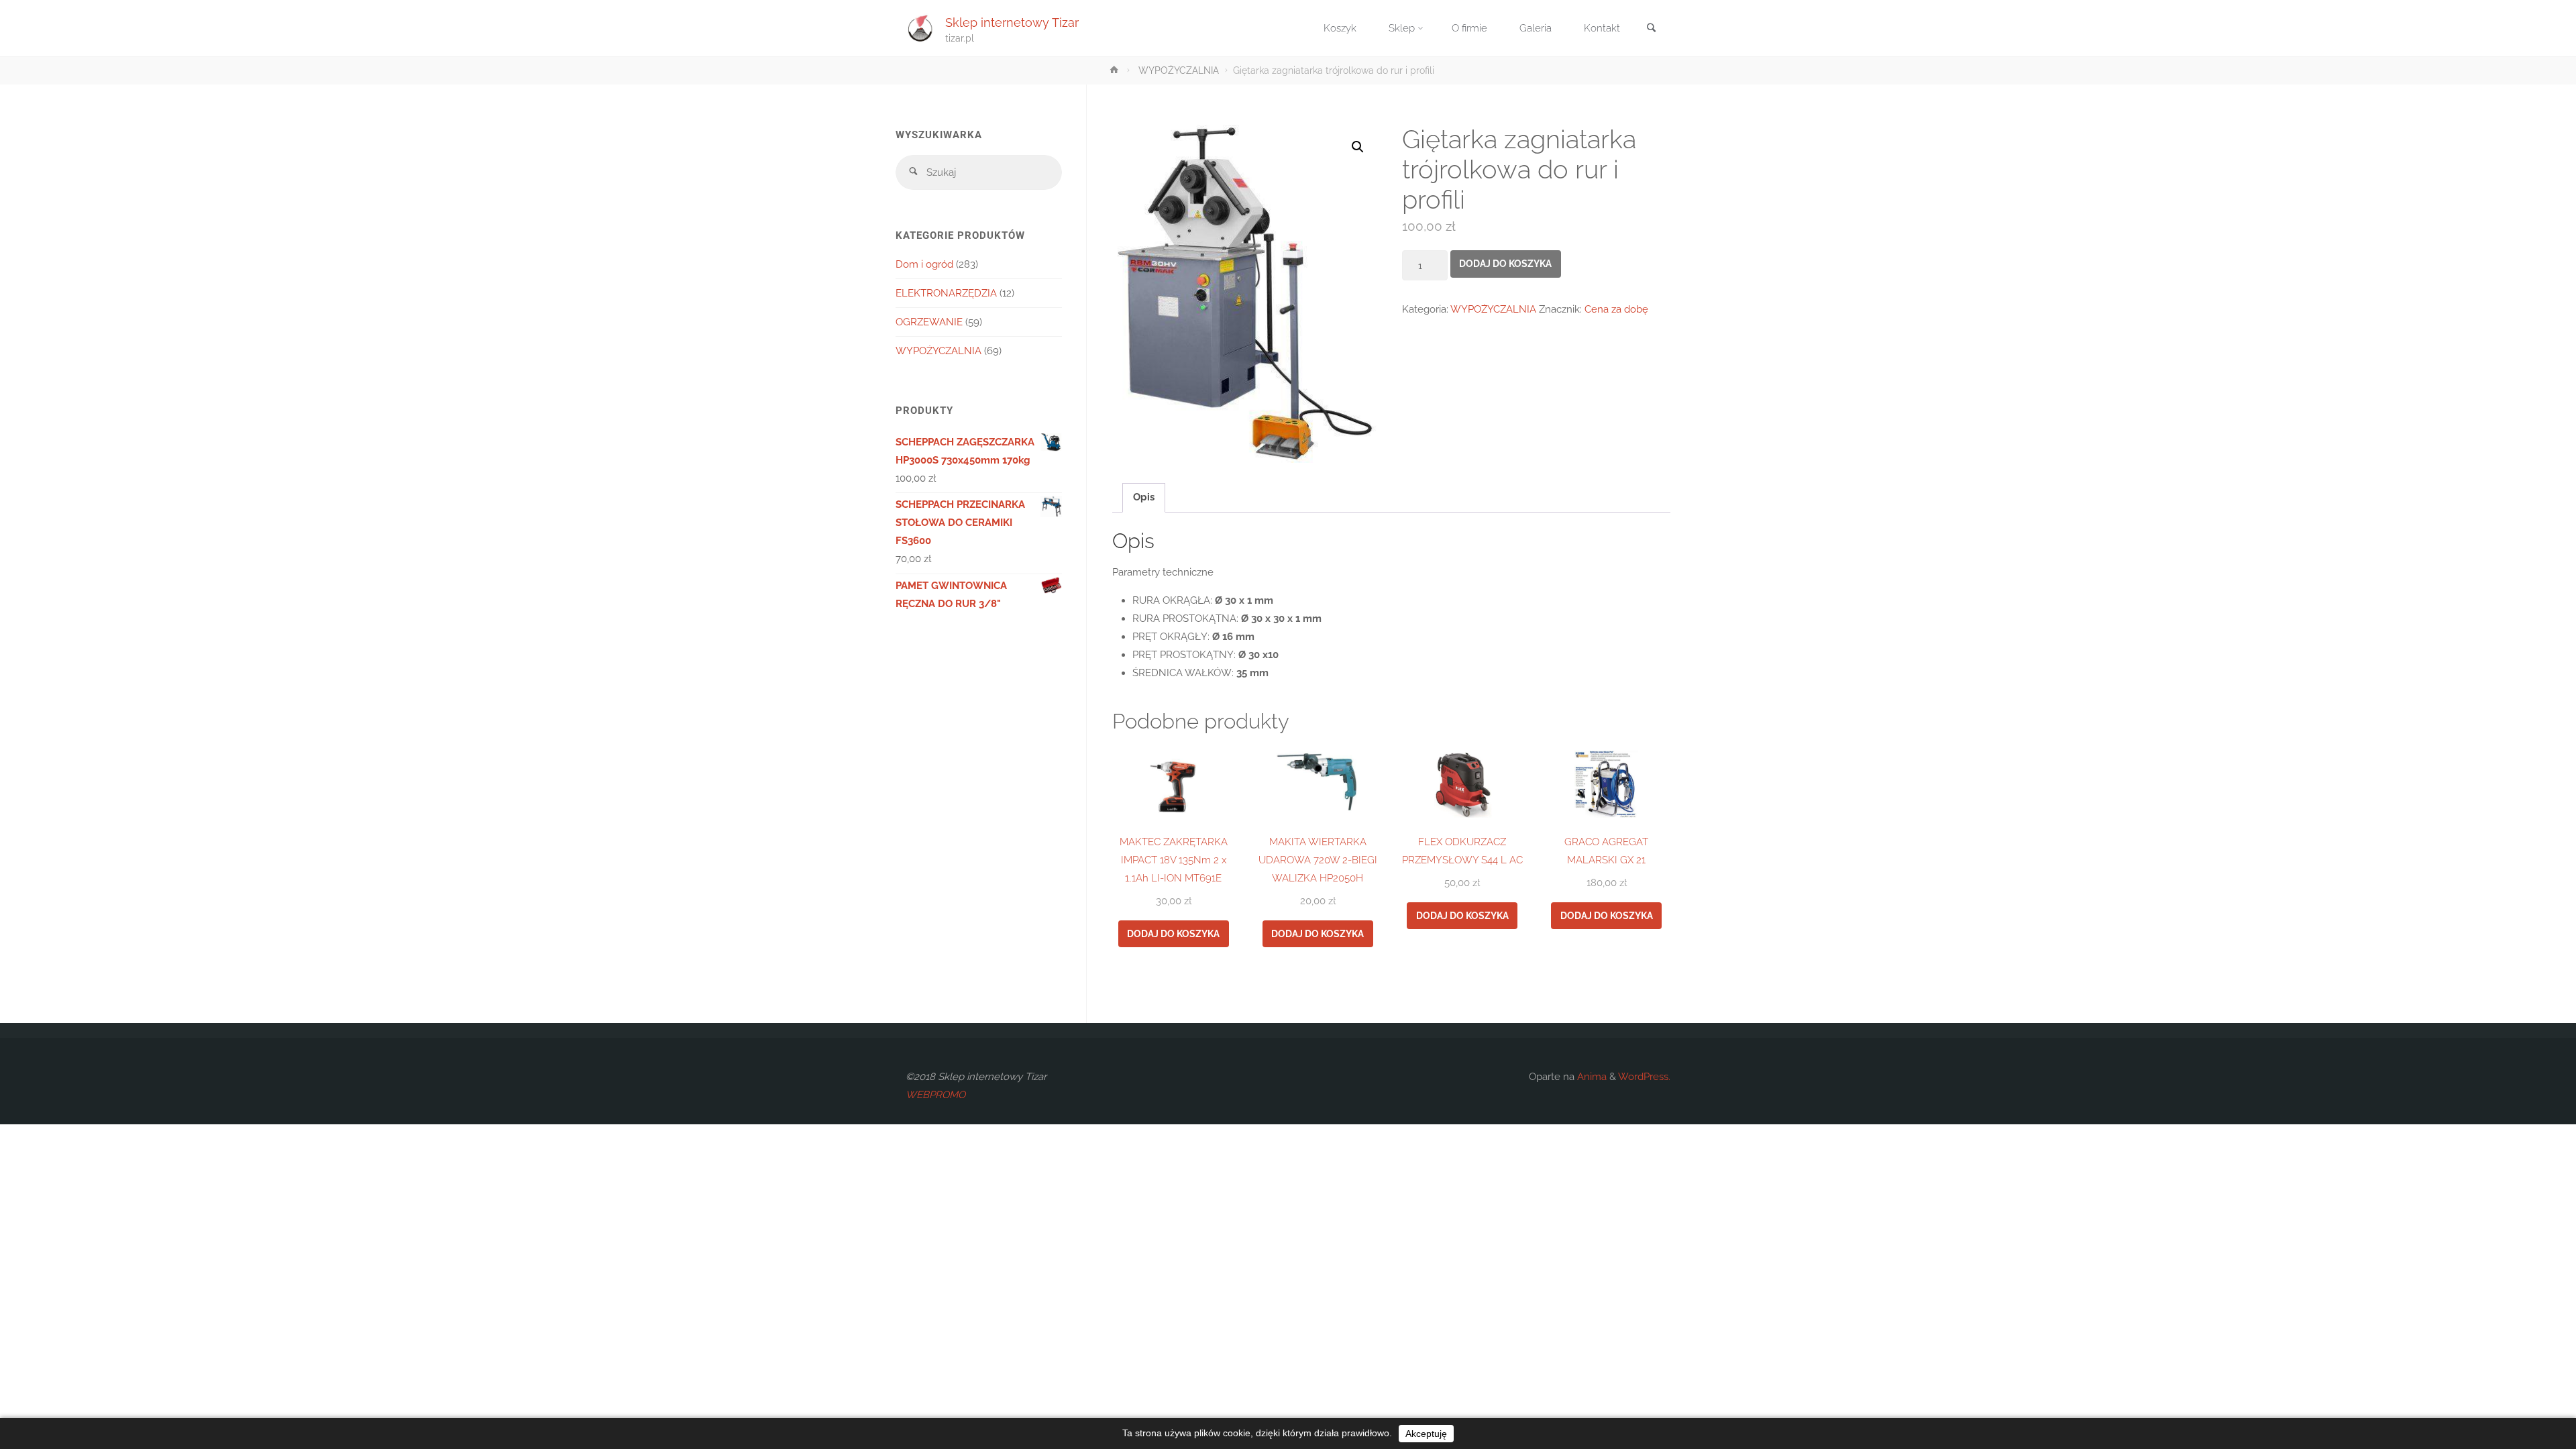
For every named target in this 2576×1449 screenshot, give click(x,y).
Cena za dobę (1616, 309)
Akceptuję (1426, 1434)
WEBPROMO (935, 1095)
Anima (1591, 1077)
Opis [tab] (1144, 497)
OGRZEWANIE (929, 322)
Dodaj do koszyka (1505, 264)
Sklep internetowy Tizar (1012, 22)
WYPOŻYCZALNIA (1179, 70)
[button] (1358, 147)
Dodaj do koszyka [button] (1173, 934)
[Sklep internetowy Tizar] (920, 28)
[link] (1651, 29)
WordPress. (1644, 1077)
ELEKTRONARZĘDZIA (946, 293)
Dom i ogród (924, 264)
